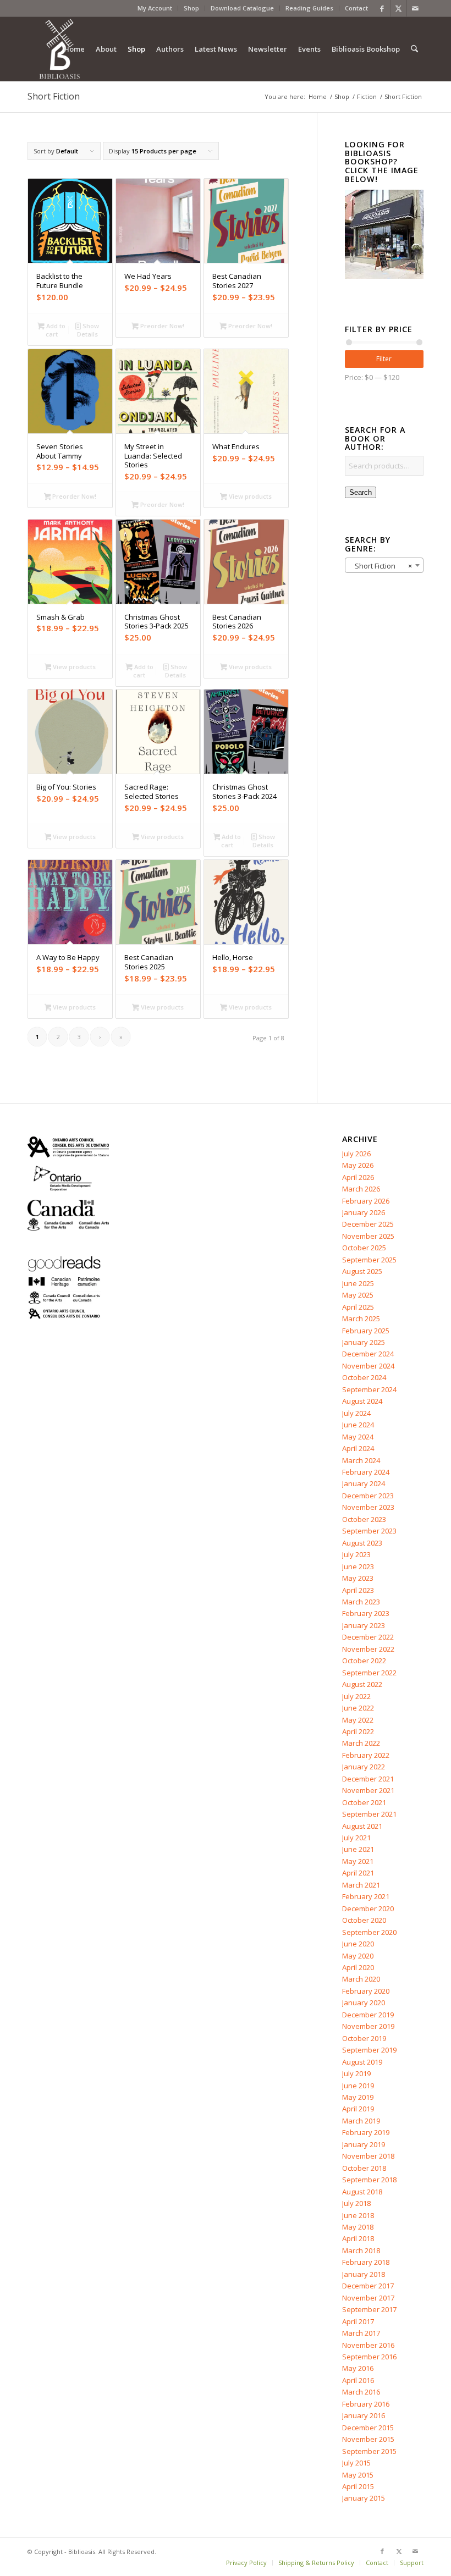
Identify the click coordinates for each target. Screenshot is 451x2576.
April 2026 (358, 1177)
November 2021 (368, 1790)
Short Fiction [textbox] (381, 566)
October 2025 (364, 1248)
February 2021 (366, 1896)
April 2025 (358, 1307)
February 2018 (366, 2262)
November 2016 (368, 2345)
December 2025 (368, 1224)
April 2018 (358, 2238)
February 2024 (366, 1472)
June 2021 (358, 1849)
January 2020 (364, 2003)
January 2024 (364, 1483)
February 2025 (366, 1331)
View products (249, 496)
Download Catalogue (242, 8)
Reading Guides (309, 8)
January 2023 (364, 1625)
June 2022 (358, 1708)
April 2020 (358, 1967)
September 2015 (369, 2451)
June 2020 (358, 1944)
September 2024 (369, 1389)
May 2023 (358, 1578)
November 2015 (368, 2439)
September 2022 (369, 1673)
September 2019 (369, 2050)
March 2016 (361, 2392)
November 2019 (368, 2026)
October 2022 (364, 1661)
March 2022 (361, 1743)
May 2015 (358, 2475)
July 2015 (356, 2463)
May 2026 (358, 1165)
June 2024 (358, 1425)
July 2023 (356, 1554)
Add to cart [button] (55, 330)
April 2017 (358, 2321)
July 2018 (356, 2203)
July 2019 (356, 2073)
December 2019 (368, 2015)
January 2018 (364, 2274)
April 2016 (358, 2380)
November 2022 (368, 1649)
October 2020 (364, 1920)
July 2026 (356, 1154)
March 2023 (361, 1602)
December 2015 (368, 2428)
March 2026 (361, 1189)
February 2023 (366, 1613)
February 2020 (366, 1991)
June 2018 (358, 2215)
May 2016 (358, 2368)
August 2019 (362, 2062)
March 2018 (361, 2250)
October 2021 (364, 1802)
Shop (191, 8)
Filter (384, 359)
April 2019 (358, 2109)
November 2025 (368, 1236)
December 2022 (368, 1637)
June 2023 (358, 1566)
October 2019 (364, 2038)
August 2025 (362, 1271)
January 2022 (364, 1767)
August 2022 (362, 1684)
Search (361, 492)
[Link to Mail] (415, 8)
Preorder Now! (161, 326)
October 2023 (364, 1519)
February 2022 (366, 1755)
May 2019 (358, 2097)
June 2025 (358, 1283)
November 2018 (368, 2156)
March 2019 (361, 2121)
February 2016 (366, 2404)
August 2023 (362, 1543)
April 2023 (358, 1590)
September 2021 (369, 1814)
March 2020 (361, 1979)
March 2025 (361, 1319)
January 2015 (364, 2498)
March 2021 (361, 1885)
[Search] (414, 49)
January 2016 (364, 2415)
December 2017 (368, 2286)
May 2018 (358, 2227)
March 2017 (361, 2333)
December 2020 (368, 1908)
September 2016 (369, 2357)
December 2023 (368, 1496)
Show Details (88, 330)
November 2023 (368, 1507)
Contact (356, 8)
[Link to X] (398, 8)
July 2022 (356, 1696)
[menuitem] (155, 8)
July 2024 (356, 1413)
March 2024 (361, 1460)
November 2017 (368, 2298)
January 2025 (364, 1342)
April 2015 (358, 2486)
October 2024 (364, 1377)
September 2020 (369, 1932)
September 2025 (369, 1260)
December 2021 (368, 1779)
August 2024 (362, 1401)
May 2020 (358, 1956)
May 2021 (358, 1861)
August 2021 (362, 1826)
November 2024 (368, 1366)
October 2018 (364, 2168)
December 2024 (368, 1354)
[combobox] (384, 565)
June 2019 (358, 2086)
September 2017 (369, 2309)
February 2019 (366, 2132)
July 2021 (356, 1838)
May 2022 (358, 1720)
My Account (155, 8)
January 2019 (364, 2144)
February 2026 (366, 1201)
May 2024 (358, 1437)
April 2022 (358, 1731)
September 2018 (369, 2180)
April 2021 (358, 1873)
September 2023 (369, 1531)
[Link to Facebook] (382, 8)
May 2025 (358, 1295)
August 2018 (362, 2192)
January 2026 (364, 1212)
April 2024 (358, 1448)
